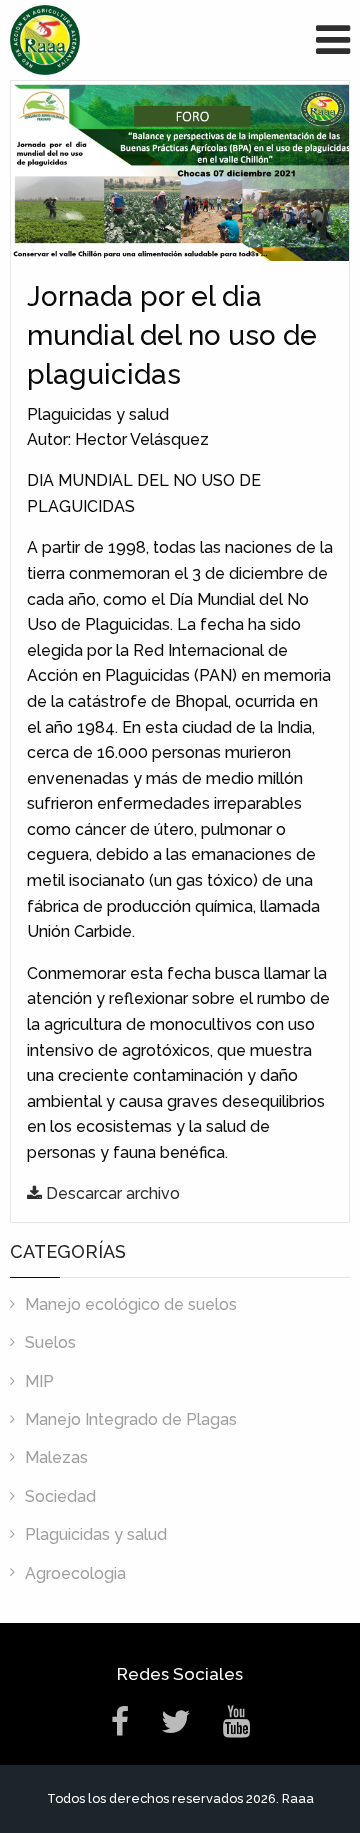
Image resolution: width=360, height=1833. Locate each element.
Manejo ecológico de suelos (131, 1304)
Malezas (56, 1457)
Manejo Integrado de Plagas (131, 1419)
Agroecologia (75, 1573)
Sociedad (60, 1496)
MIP (39, 1381)
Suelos (50, 1342)
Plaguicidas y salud (96, 1534)
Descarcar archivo (111, 1193)
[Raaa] (45, 38)
